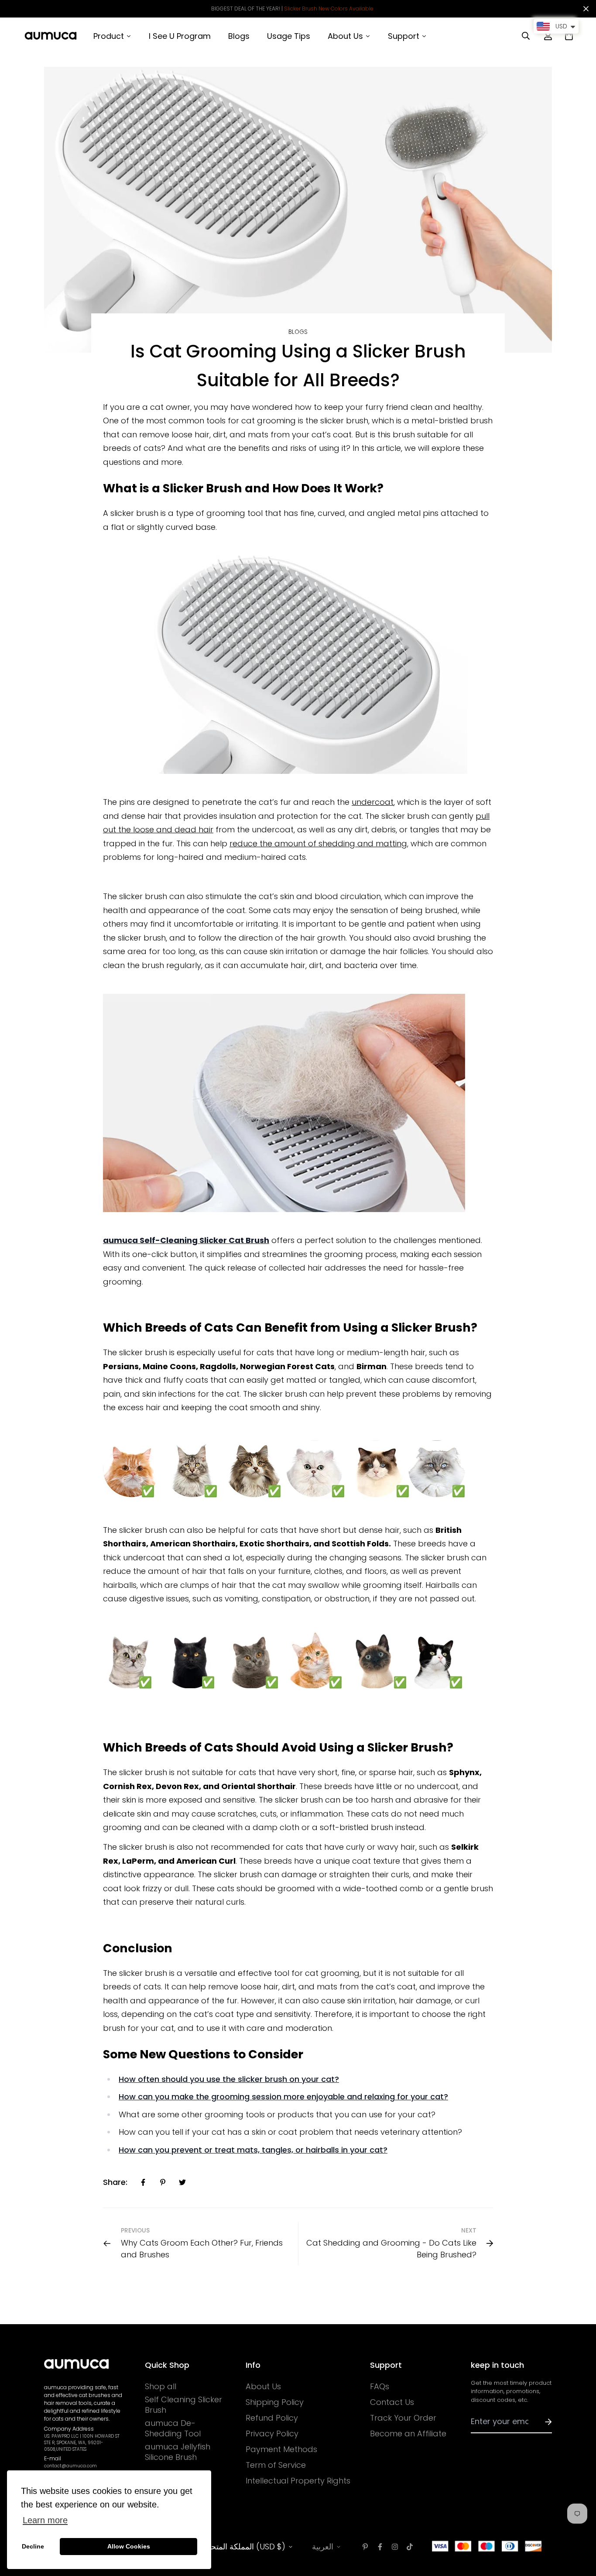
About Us (263, 2387)
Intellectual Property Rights (298, 2481)
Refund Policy (272, 2418)
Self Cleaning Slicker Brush (183, 2405)
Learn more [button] (45, 2520)
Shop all (161, 2387)
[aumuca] (51, 36)
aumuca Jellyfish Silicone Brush (178, 2452)
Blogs (298, 332)
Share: (115, 2182)
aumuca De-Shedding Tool (173, 2428)
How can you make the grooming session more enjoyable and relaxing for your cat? (283, 2097)
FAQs (380, 2387)
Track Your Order (403, 2418)
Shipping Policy (275, 2402)
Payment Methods (281, 2449)
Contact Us (392, 2402)
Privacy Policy (272, 2434)
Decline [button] (33, 2546)
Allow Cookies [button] (129, 2546)
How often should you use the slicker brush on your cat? (229, 2079)
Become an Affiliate (408, 2434)
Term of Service (276, 2465)
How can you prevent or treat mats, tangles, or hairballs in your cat (251, 2150)
